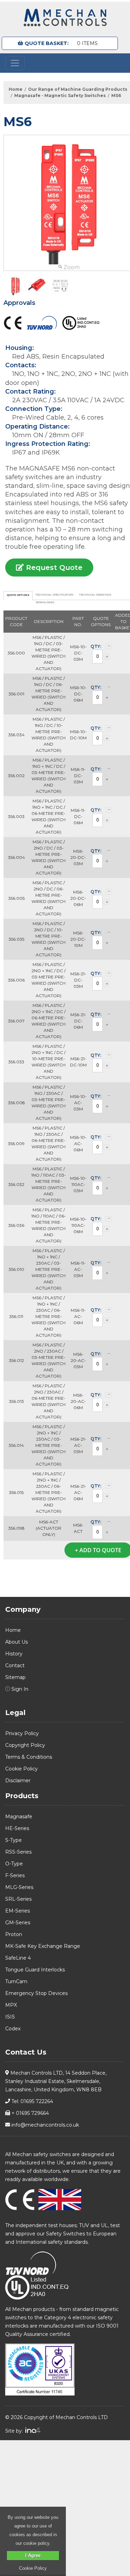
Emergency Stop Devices (36, 1993)
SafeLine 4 (18, 1958)
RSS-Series (18, 1852)
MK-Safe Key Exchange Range (43, 1946)
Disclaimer (18, 1781)
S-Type (14, 1840)
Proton (14, 1934)
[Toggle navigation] (15, 63)
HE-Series (17, 1828)
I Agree (33, 2555)
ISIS (10, 2017)
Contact (15, 1665)
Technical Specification (55, 595)
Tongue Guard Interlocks (35, 1970)
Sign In (19, 1689)
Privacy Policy (22, 1733)
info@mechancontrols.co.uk (45, 2125)
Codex (13, 2029)
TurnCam (16, 1981)
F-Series (15, 1875)
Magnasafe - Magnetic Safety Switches (60, 95)
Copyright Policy (25, 1745)
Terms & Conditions (29, 1757)
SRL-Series (18, 1899)
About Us (16, 1642)
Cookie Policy (21, 1769)
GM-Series (18, 1923)
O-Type (14, 1864)
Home (16, 89)
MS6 (116, 95)
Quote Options (18, 595)
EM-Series (18, 1911)
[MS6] (15, 286)
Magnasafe (19, 1817)
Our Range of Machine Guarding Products (78, 89)
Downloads (45, 602)
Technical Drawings (95, 595)
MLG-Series (19, 1887)
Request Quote (53, 568)
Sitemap (15, 1677)
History (14, 1654)
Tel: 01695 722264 (32, 2101)
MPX (11, 2005)
